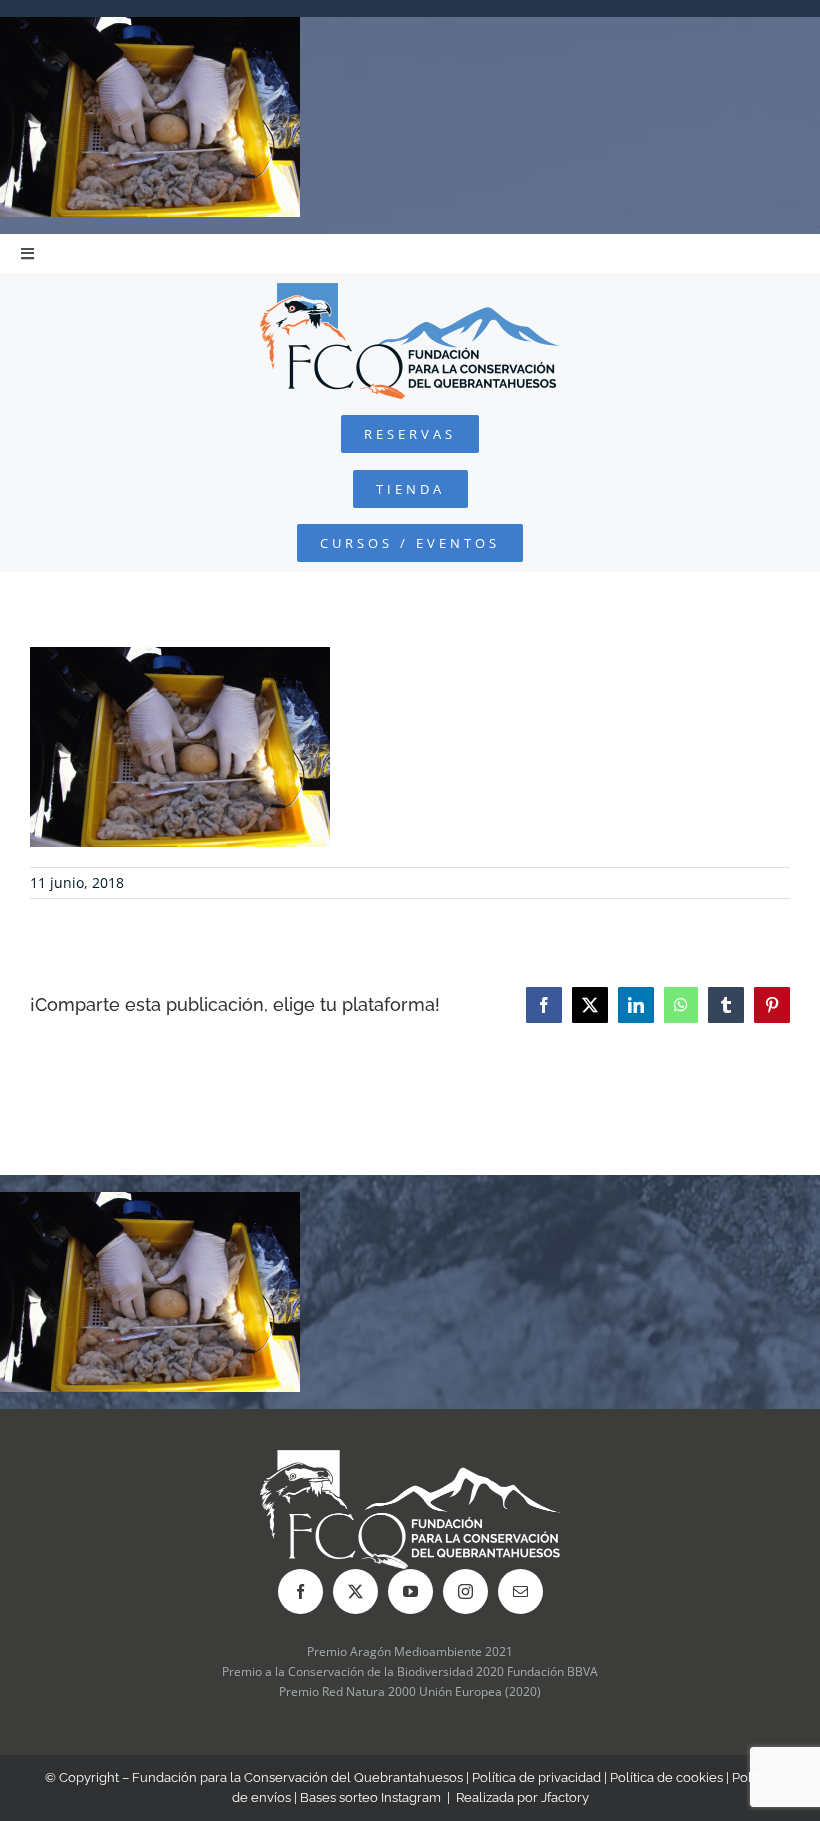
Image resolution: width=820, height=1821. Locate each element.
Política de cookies (666, 1777)
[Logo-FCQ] (410, 291)
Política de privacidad (536, 1777)
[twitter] (355, 1591)
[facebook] (300, 1591)
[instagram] (465, 1591)
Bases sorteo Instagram (370, 1797)
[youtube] (410, 1591)
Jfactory (565, 1797)
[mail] (520, 1591)
